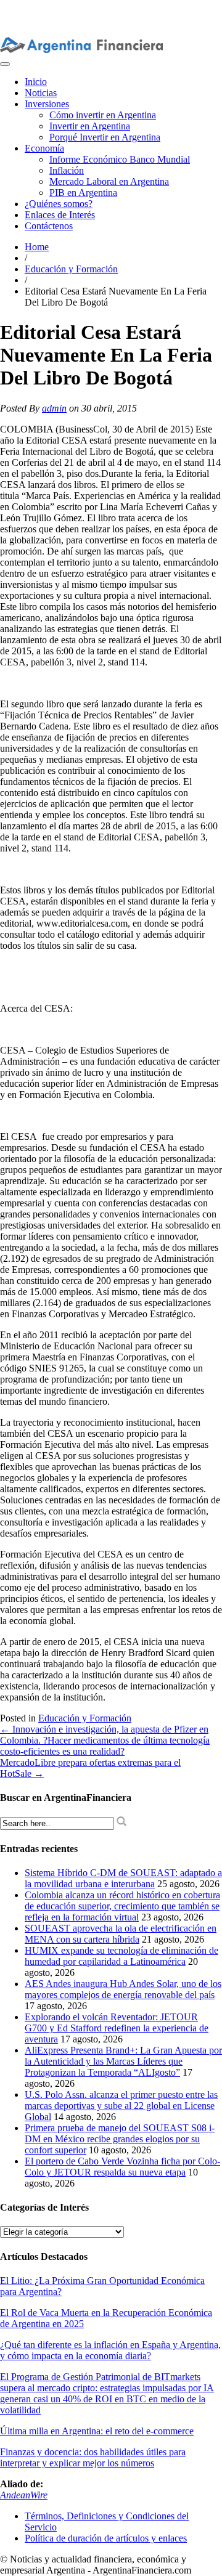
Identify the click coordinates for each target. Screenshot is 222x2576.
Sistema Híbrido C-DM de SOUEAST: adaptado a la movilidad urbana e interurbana (123, 1878)
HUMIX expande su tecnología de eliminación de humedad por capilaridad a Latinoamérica (121, 1956)
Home (37, 247)
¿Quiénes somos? (59, 204)
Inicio (36, 82)
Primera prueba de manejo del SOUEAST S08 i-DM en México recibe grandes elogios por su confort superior (120, 2139)
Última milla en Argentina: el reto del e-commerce (97, 2431)
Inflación (67, 170)
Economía (44, 148)
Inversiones (47, 104)
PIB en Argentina (83, 193)
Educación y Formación (71, 269)
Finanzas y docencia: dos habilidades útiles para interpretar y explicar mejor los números (93, 2457)
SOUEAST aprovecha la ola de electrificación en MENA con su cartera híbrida (121, 1934)
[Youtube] (82, 5)
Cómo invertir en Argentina (103, 115)
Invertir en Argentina (90, 126)
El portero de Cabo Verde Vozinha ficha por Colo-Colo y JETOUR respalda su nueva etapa (122, 2167)
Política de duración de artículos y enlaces (106, 2538)
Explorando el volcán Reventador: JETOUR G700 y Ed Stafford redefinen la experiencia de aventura (117, 2028)
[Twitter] (102, 5)
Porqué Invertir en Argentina (105, 137)
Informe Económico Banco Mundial (120, 159)
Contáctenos (49, 226)
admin (54, 408)
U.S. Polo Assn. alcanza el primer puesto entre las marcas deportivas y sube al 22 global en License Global (121, 2106)
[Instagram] (72, 5)
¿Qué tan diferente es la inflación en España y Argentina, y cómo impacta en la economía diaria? (110, 2350)
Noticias (41, 93)
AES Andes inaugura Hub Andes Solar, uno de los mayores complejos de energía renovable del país (123, 1989)
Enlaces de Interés (60, 215)
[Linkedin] (92, 5)
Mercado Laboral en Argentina (109, 181)
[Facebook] (112, 5)
